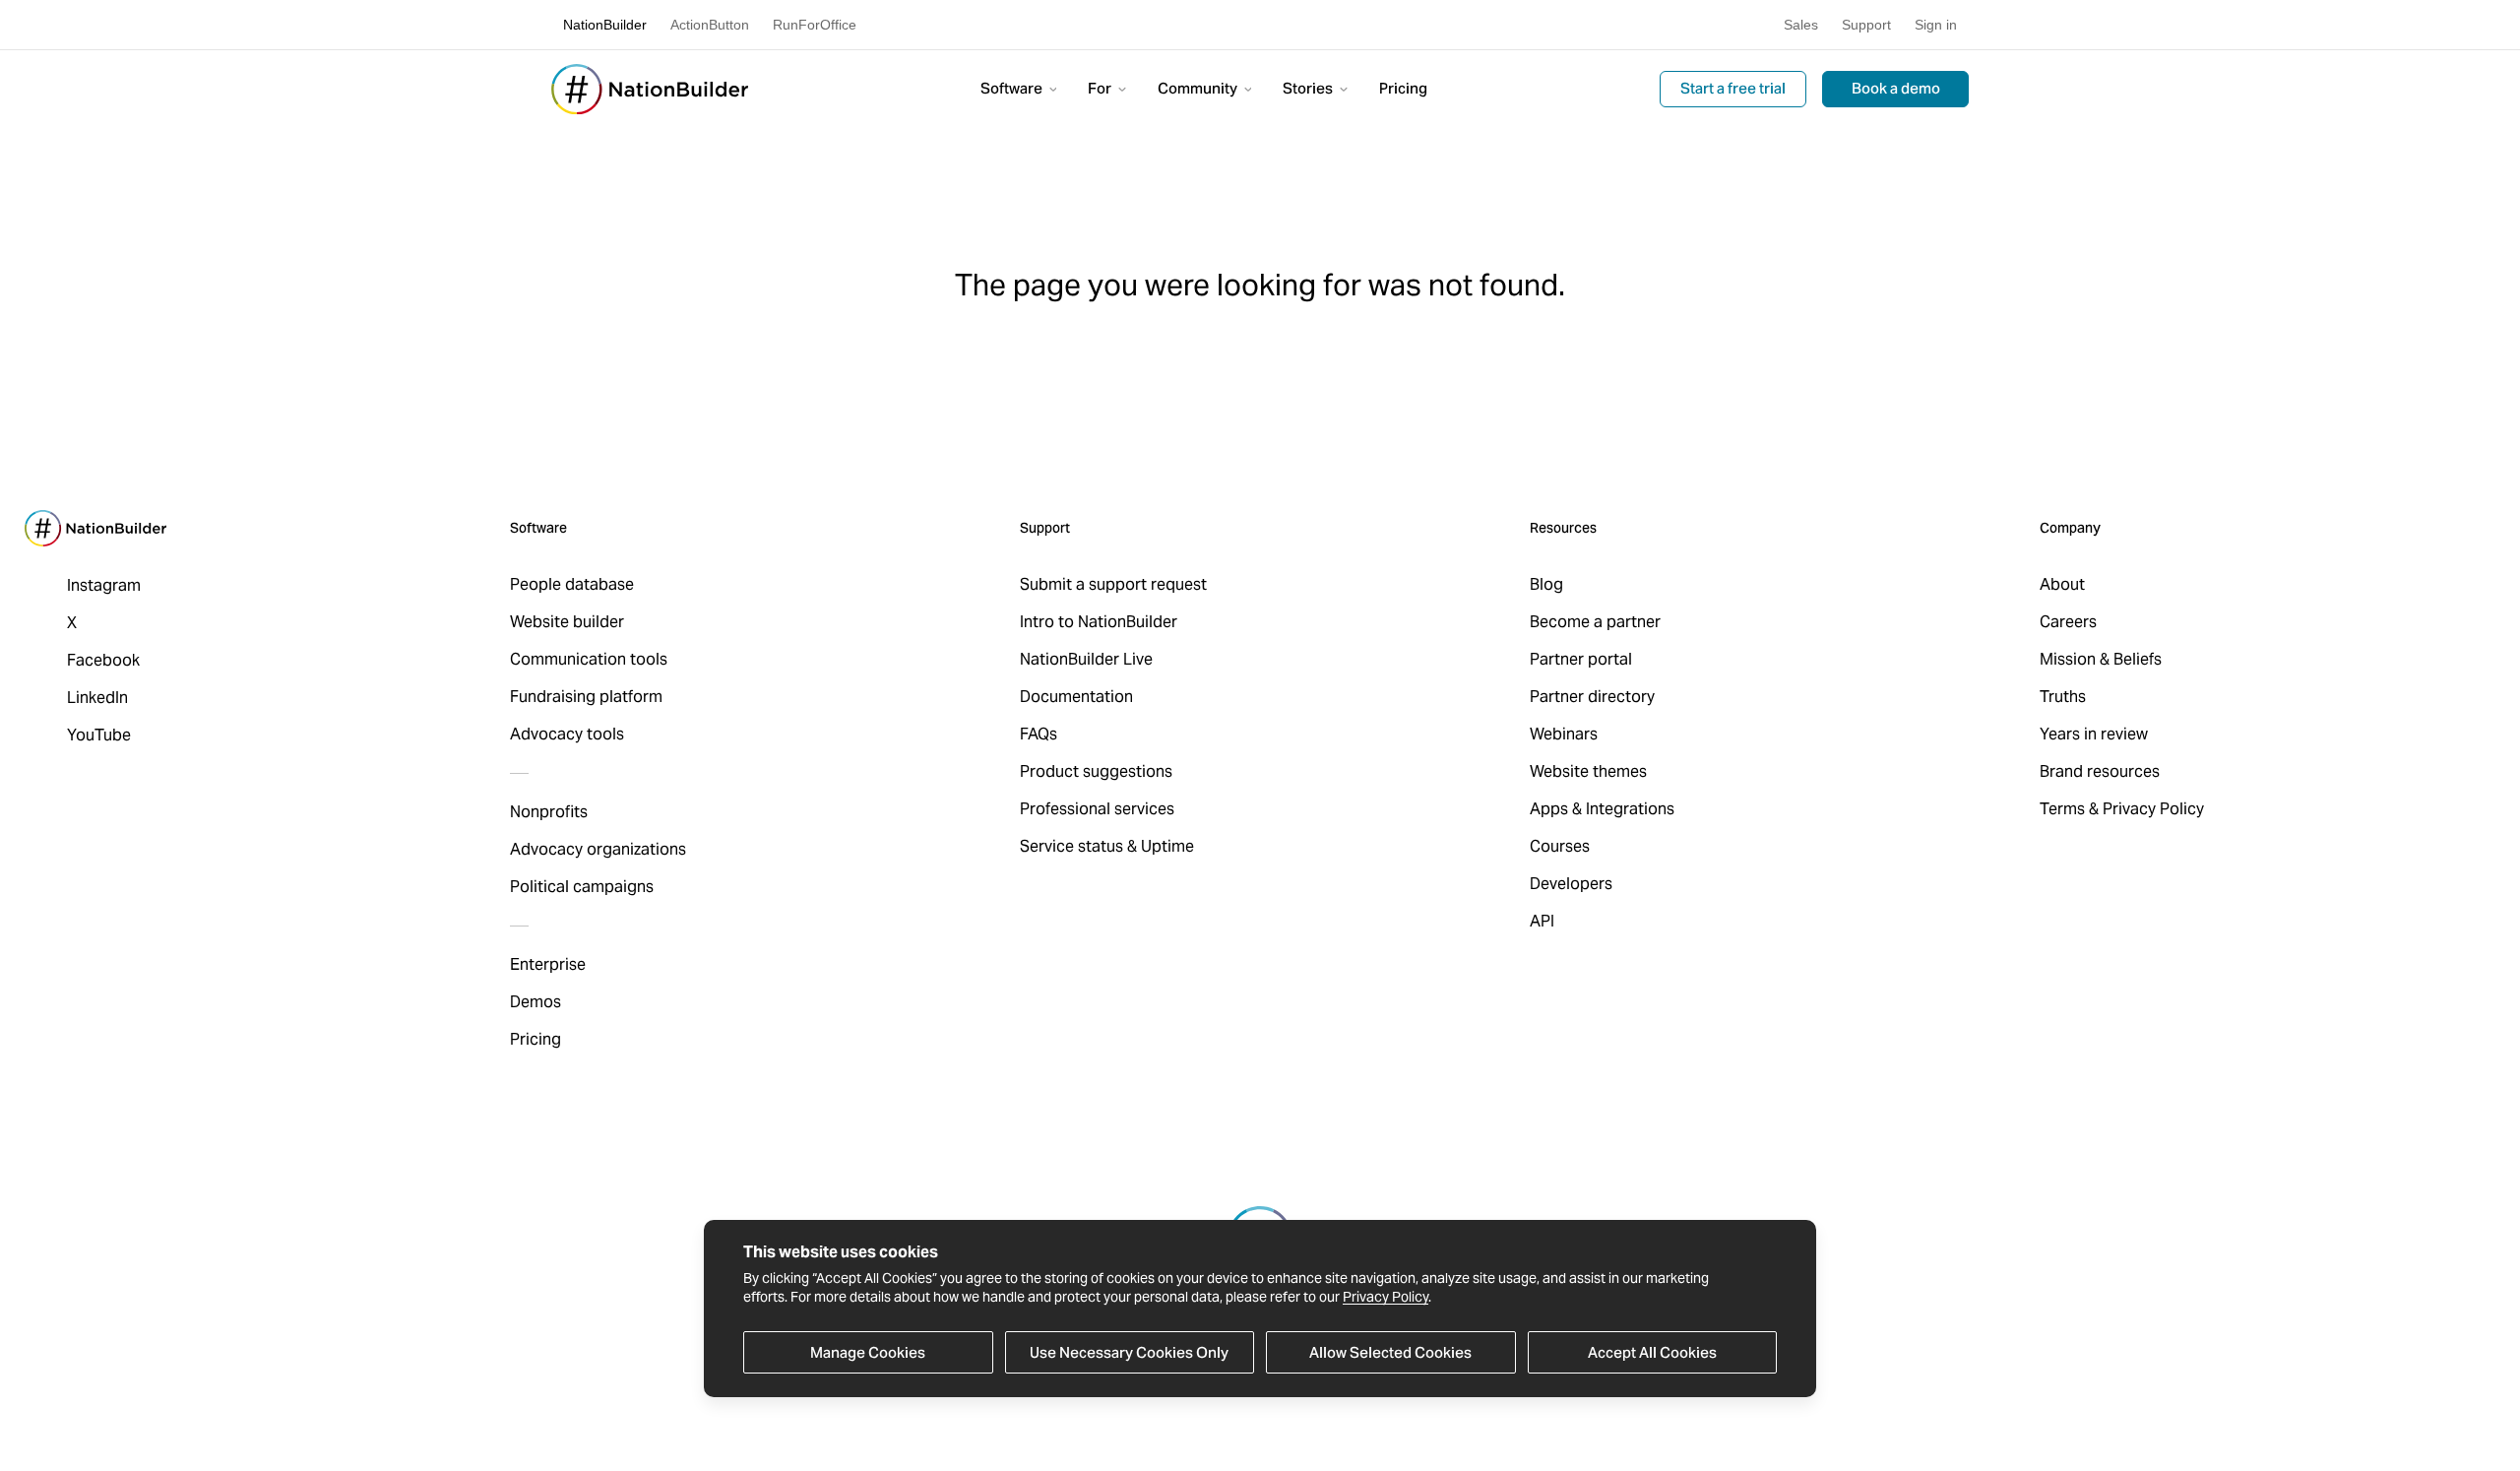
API (1542, 921)
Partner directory (1592, 697)
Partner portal (1581, 659)
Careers (2068, 622)
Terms (2062, 809)
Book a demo (1896, 88)
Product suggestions (1096, 771)
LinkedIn (97, 698)
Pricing (1403, 88)
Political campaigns (582, 887)
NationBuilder (605, 25)
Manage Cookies (868, 1352)
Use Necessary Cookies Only (1129, 1352)
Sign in (1936, 25)
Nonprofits (549, 812)
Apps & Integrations (1602, 809)
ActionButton (710, 25)
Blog (1546, 584)
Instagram (104, 585)
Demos (535, 1002)
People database (572, 584)
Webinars (1564, 734)
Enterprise (548, 964)
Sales (1801, 25)
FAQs (1039, 734)
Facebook (103, 660)
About (2062, 584)
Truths (2063, 697)
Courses (1560, 846)
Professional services (1097, 809)
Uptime (1167, 846)
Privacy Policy (1386, 1298)
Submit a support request (1113, 584)
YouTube (99, 735)
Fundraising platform (586, 697)
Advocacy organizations (598, 849)
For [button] (1101, 88)
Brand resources (2100, 771)
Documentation (1076, 697)
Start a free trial (1733, 88)
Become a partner (1595, 622)
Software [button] (1013, 88)
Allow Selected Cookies (1390, 1352)
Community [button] (1199, 88)
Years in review (2094, 734)
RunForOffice (815, 25)
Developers (1571, 884)
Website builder (567, 622)
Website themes (1588, 771)
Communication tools (589, 659)
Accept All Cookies (1652, 1352)
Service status (1071, 846)
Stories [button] (1309, 88)
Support (1866, 25)
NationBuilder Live (1086, 659)
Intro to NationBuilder (1099, 622)
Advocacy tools (567, 734)
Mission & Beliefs (2101, 659)
